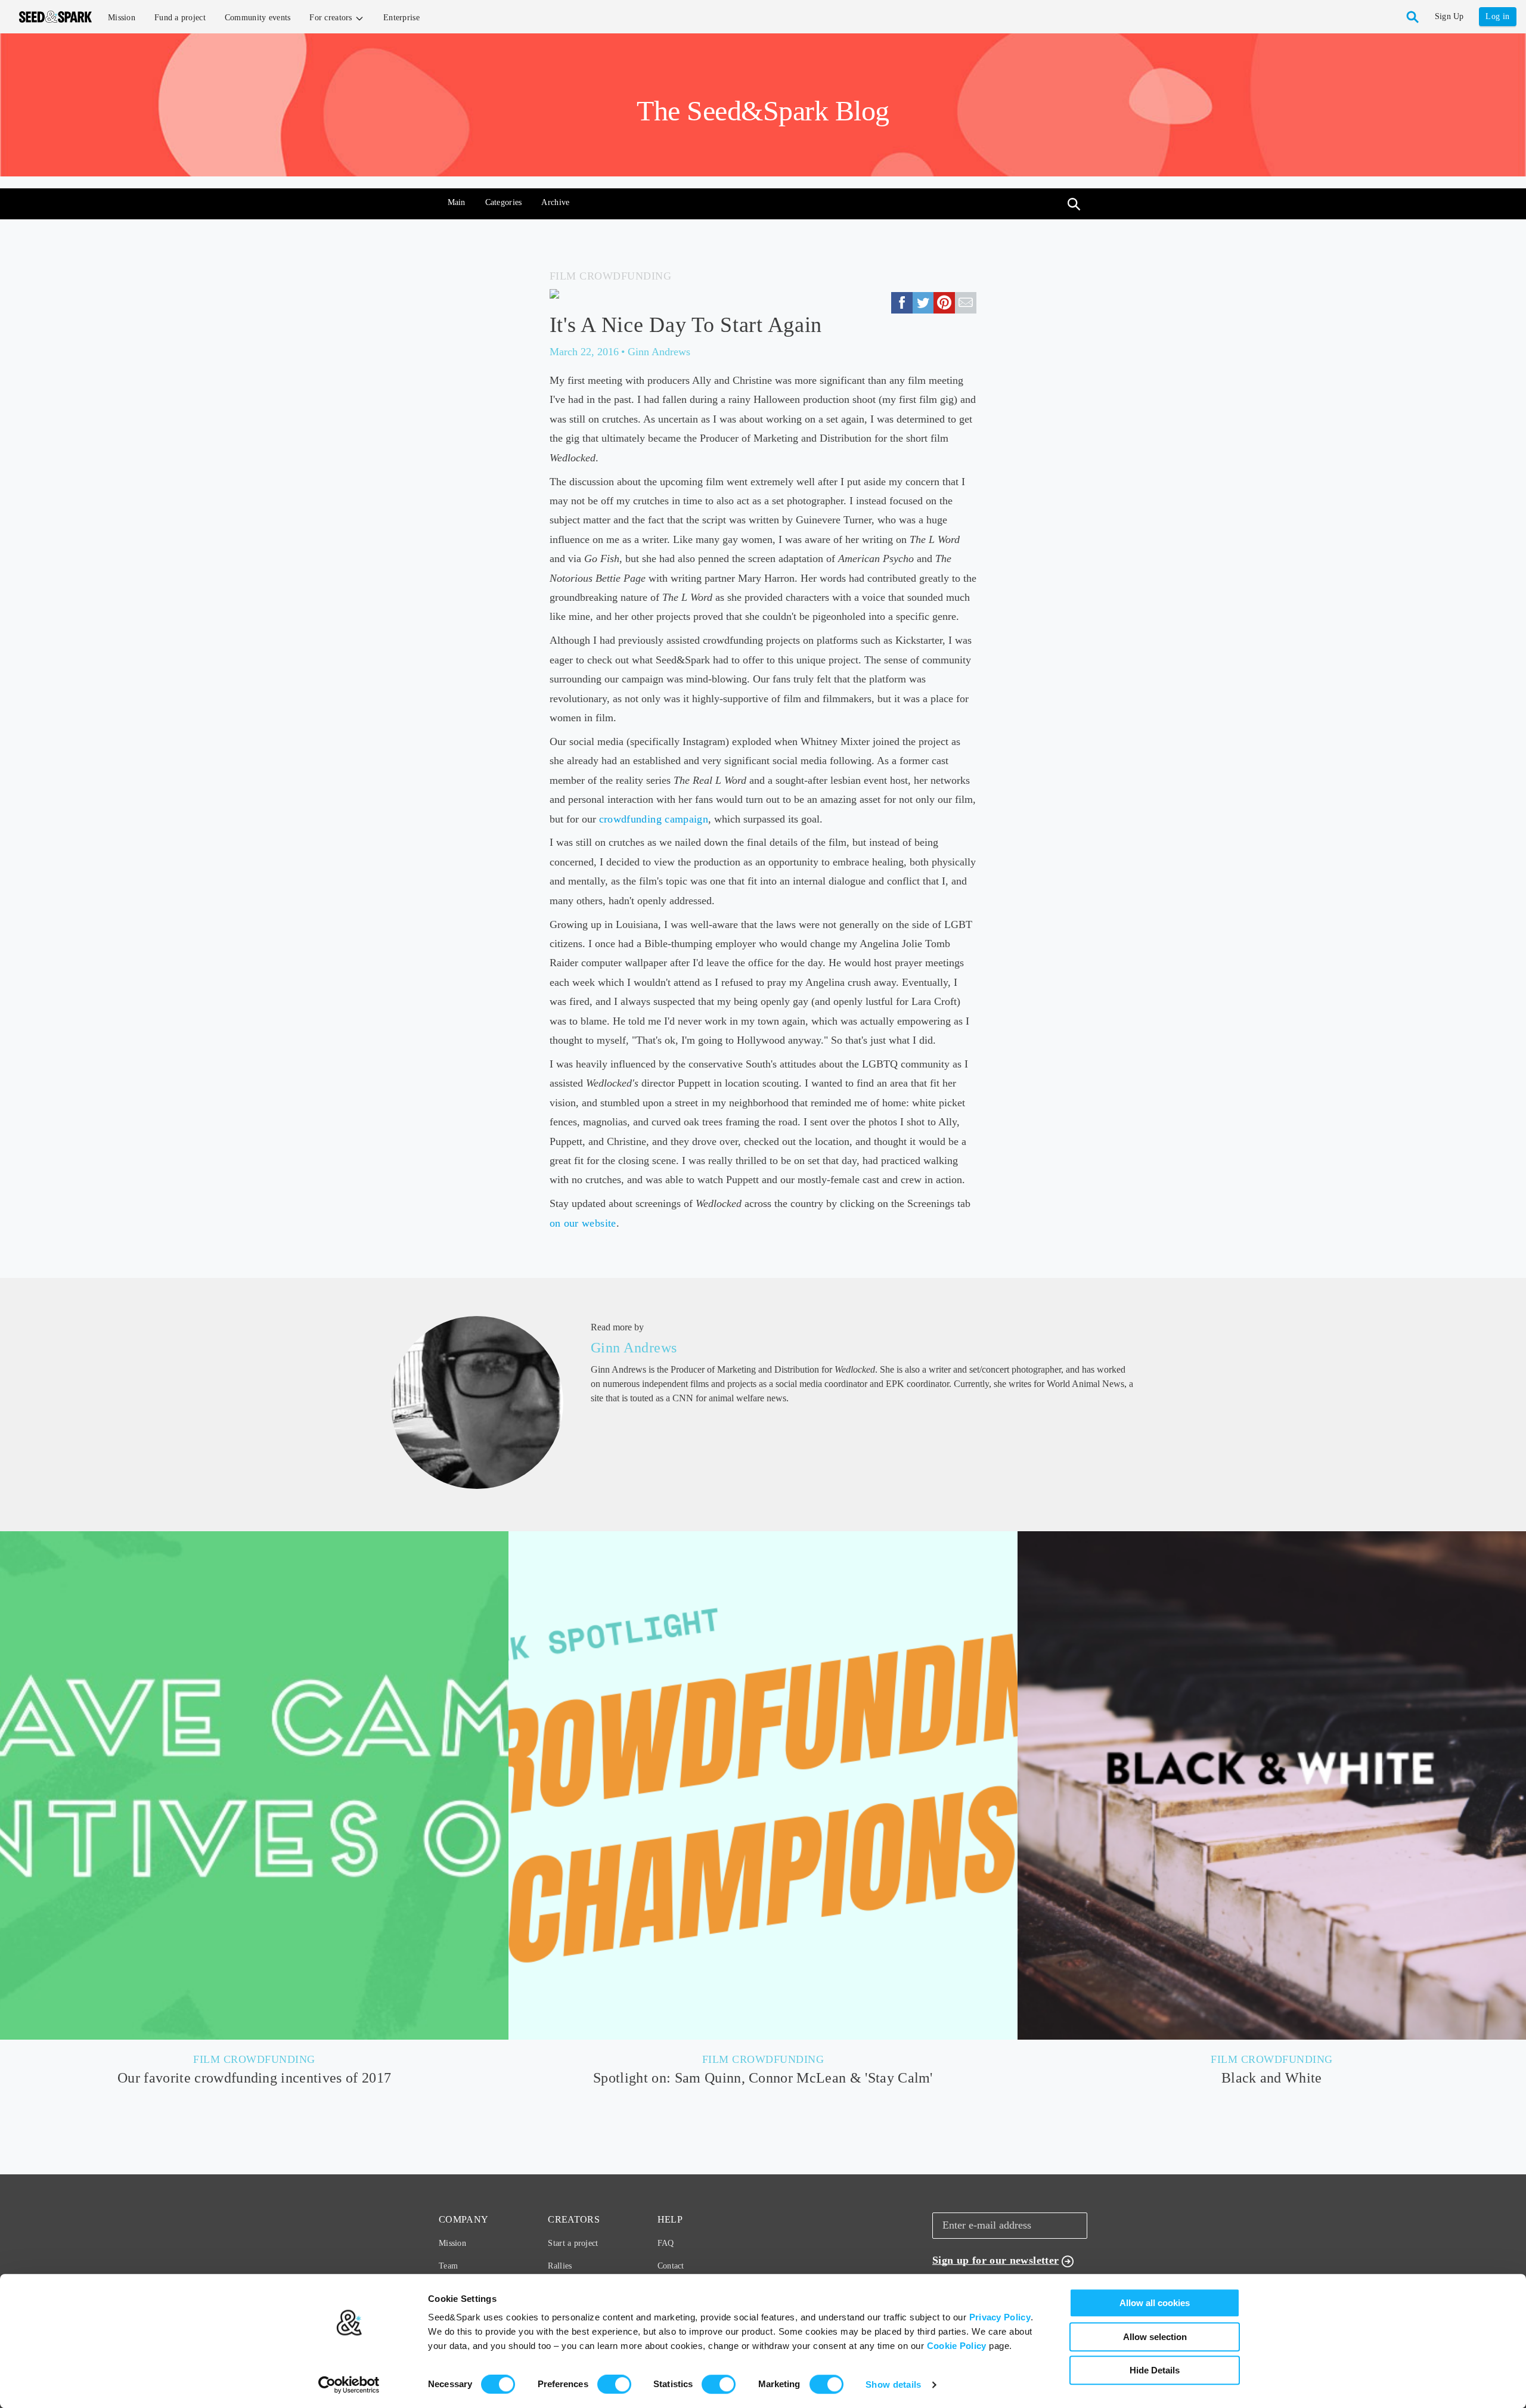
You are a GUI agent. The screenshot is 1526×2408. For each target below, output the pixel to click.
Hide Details (1155, 2370)
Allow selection (1155, 2337)
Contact (671, 2266)
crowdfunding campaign (654, 819)
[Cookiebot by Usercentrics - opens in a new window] (349, 2385)
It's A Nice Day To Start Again (686, 325)
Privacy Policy (1000, 2317)
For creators (332, 18)
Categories (504, 202)
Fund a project (180, 18)
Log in (1497, 16)
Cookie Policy (957, 2346)
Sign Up (1449, 16)
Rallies (560, 2266)
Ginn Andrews (634, 1348)
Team (448, 2266)
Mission (122, 18)
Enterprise (401, 18)
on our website (583, 1223)
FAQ (666, 2243)
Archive (555, 202)
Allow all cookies (1155, 2303)
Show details (894, 2384)
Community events (258, 18)
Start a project (573, 2243)
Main (457, 202)
